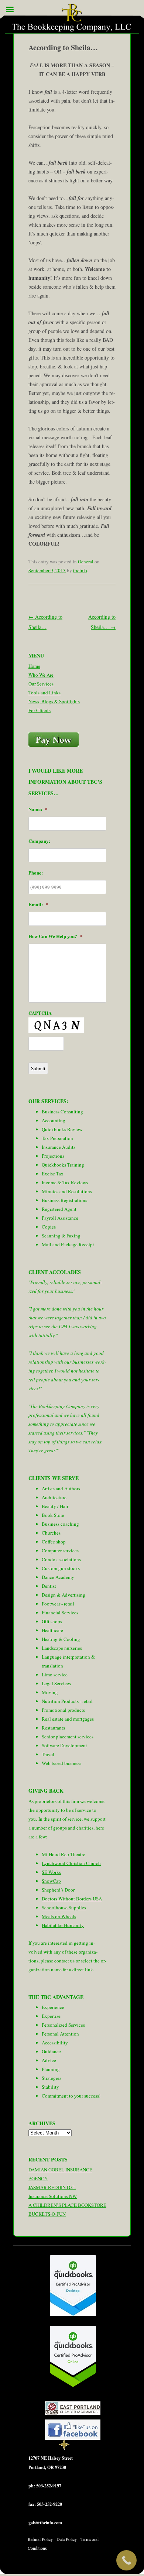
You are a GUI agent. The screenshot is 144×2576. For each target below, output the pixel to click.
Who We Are (41, 675)
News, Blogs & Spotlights (54, 701)
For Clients (40, 710)
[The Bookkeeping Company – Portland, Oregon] (72, 19)
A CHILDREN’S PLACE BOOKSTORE (67, 2205)
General (86, 561)
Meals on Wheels (59, 1916)
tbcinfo (80, 570)
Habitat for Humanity (63, 1925)
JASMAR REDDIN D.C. (52, 2187)
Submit (38, 1068)
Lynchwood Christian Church (71, 1863)
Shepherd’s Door (58, 1890)
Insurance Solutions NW (53, 2196)
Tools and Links (44, 693)
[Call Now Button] (126, 2560)
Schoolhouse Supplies (64, 1907)
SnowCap (51, 1881)
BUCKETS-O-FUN (47, 2214)
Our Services (41, 684)
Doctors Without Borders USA (72, 1899)
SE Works (51, 1872)
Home (34, 666)
